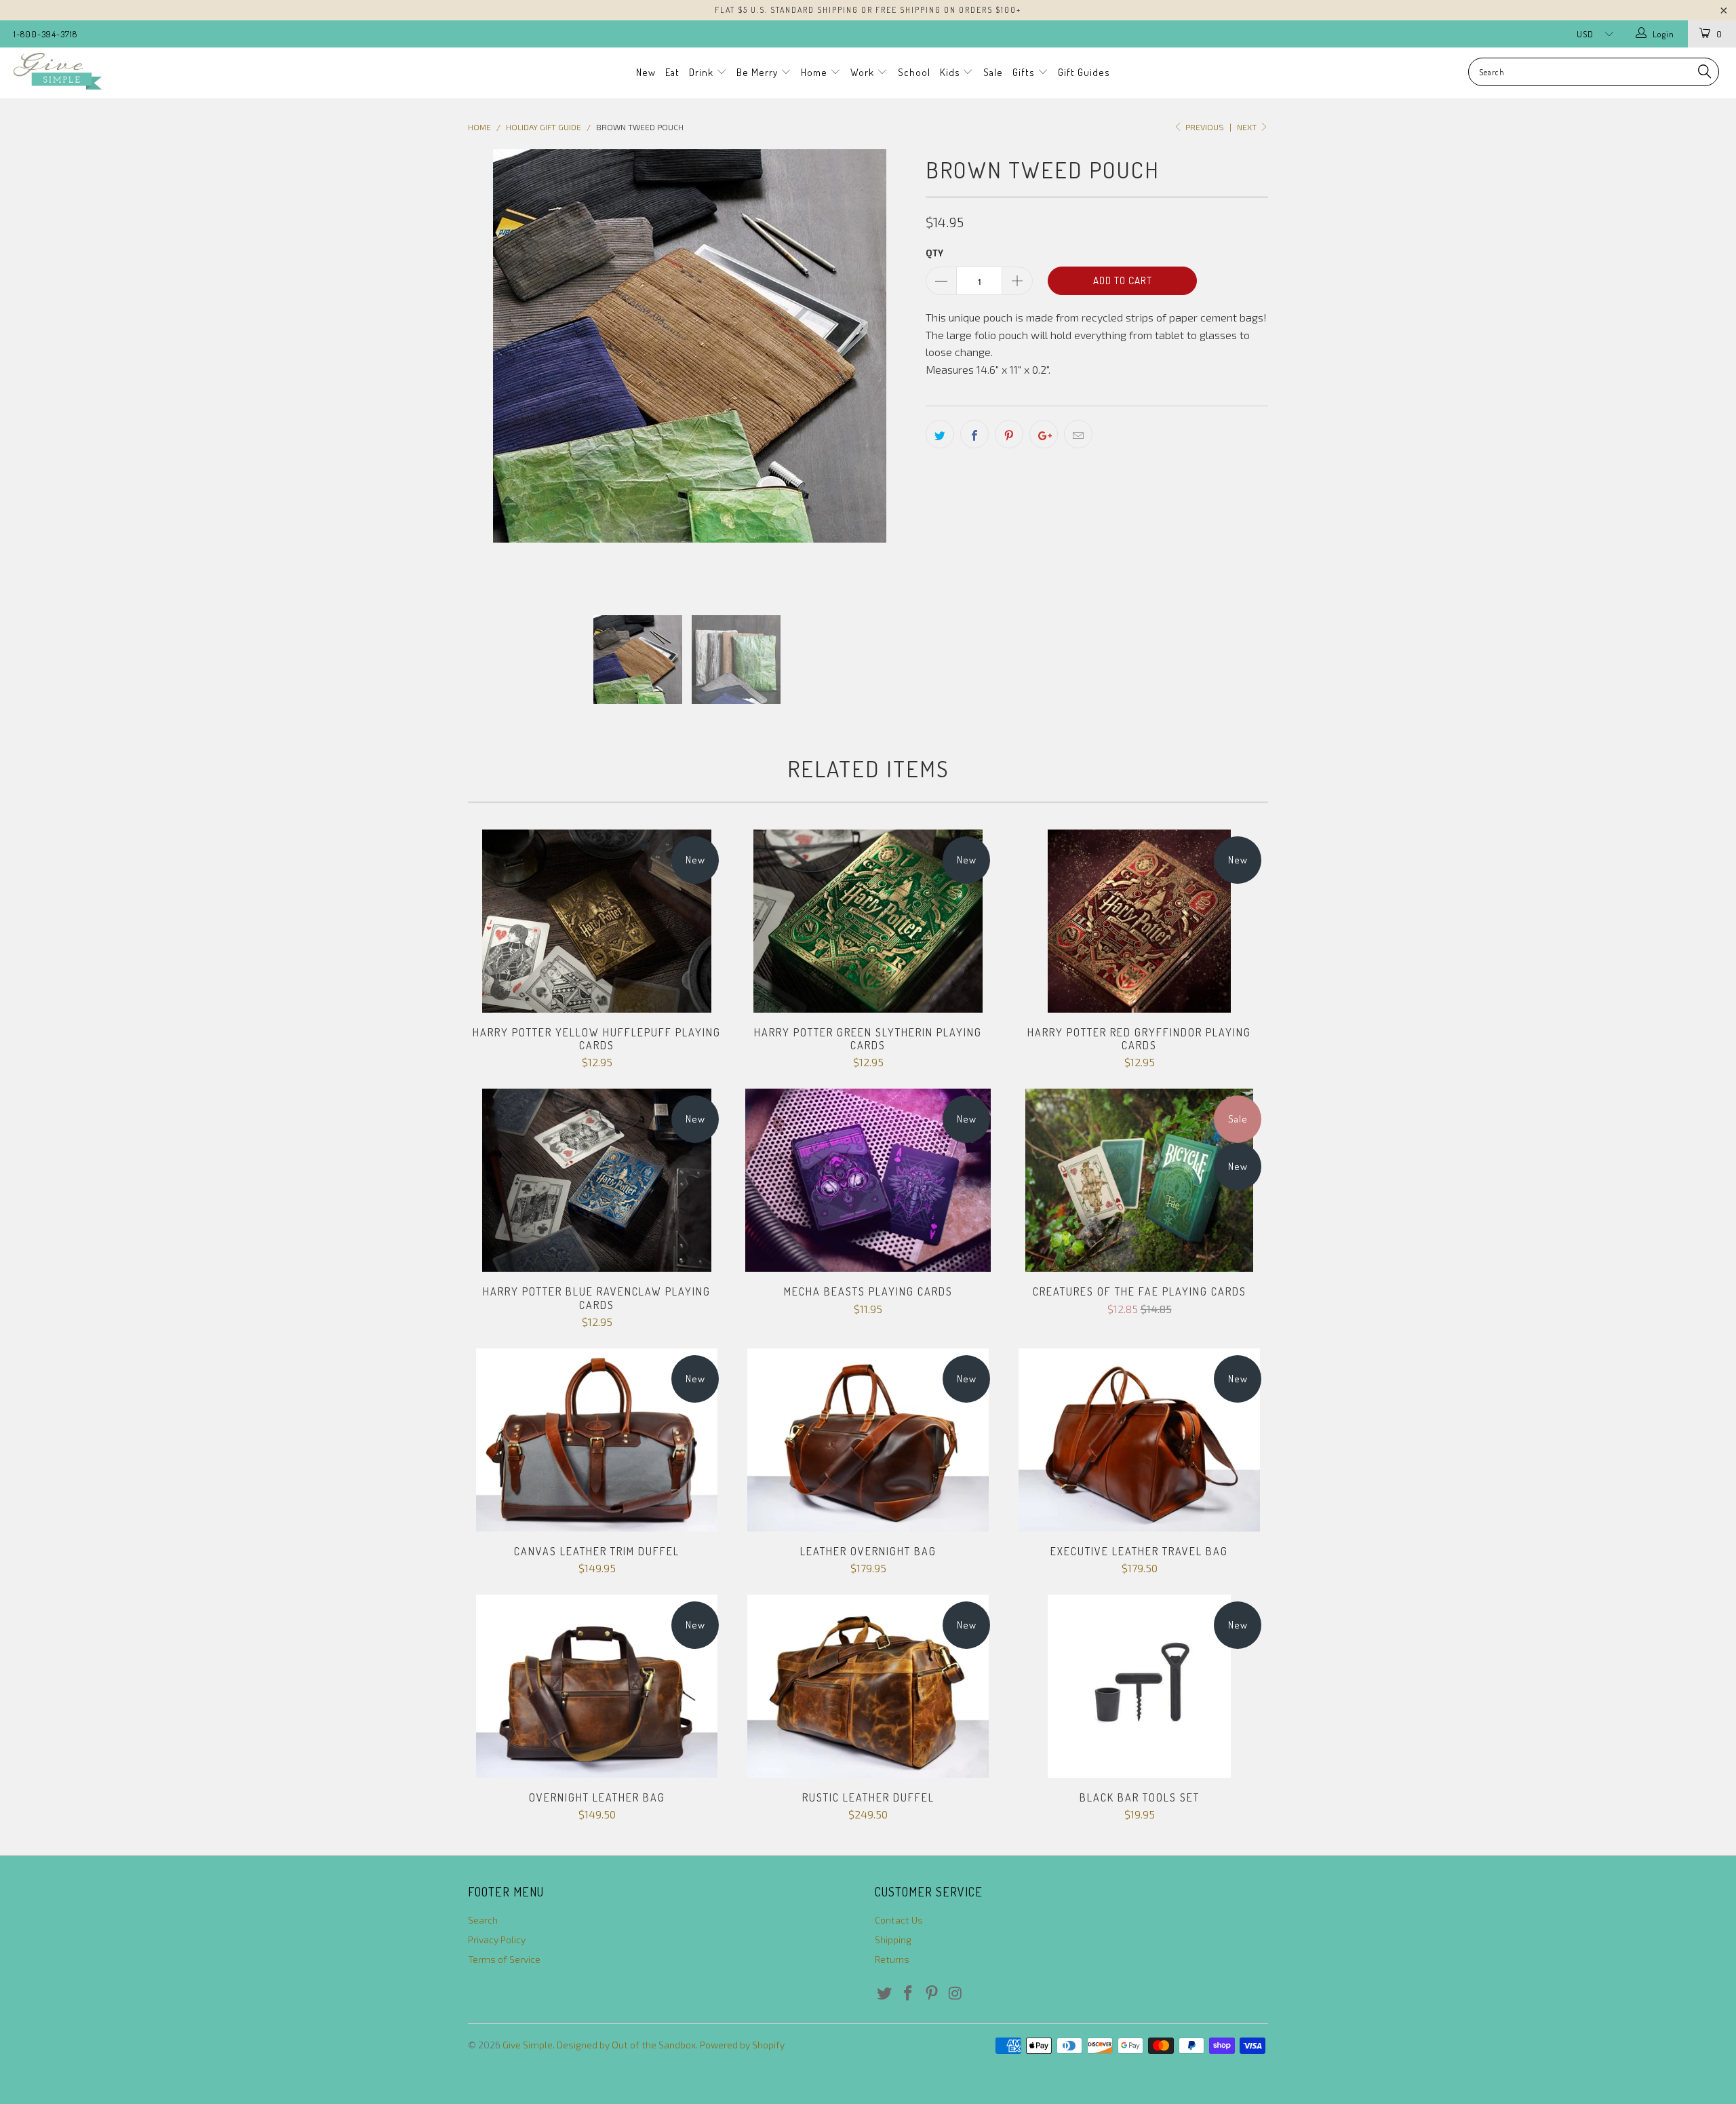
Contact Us (899, 1920)
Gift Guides (1084, 72)
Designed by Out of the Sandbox (626, 2045)
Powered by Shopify (742, 2045)
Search (483, 1920)
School (914, 72)
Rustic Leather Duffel (868, 1686)
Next (1248, 127)
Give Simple (528, 2045)
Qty (934, 253)
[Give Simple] (146, 71)
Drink (703, 72)
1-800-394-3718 (45, 34)
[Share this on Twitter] (940, 434)
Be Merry (758, 72)
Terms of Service (504, 1959)
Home (815, 72)
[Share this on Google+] (1044, 434)
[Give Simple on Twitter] (885, 1993)
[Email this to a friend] (1078, 434)
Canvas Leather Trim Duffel (597, 1440)
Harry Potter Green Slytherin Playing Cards (868, 921)
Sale (993, 72)
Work (864, 72)
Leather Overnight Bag (868, 1440)
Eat (672, 72)
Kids (951, 72)
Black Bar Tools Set (1139, 1686)
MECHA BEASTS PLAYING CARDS (868, 1180)
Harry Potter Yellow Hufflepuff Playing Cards (597, 921)
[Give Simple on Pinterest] (932, 1993)
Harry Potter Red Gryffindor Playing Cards (1139, 921)
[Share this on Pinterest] (1009, 434)
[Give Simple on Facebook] (909, 1993)
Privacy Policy (497, 1940)
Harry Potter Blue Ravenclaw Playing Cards (597, 1180)
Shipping (893, 1940)
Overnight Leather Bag (597, 1686)
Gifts (1025, 72)
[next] (888, 371)
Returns (892, 1959)
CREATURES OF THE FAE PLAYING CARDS (1139, 1180)
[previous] (492, 371)
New (646, 72)
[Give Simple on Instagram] (955, 1993)
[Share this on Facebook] (974, 434)
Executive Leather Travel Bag (1139, 1440)
